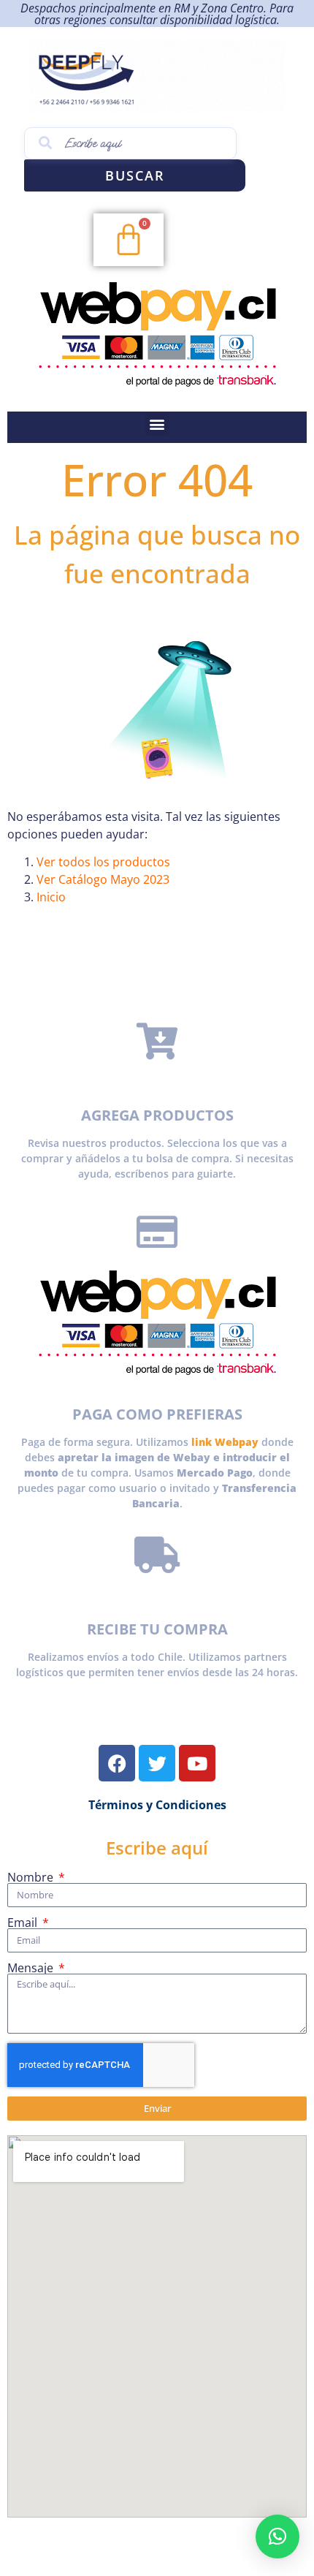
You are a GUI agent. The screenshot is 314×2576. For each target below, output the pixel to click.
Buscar (135, 175)
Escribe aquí (157, 1848)
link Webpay (225, 1442)
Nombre (32, 1877)
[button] (157, 424)
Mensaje (32, 1968)
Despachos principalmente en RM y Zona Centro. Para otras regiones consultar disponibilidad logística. (157, 14)
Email (24, 1922)
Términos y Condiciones (157, 1805)
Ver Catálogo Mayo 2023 (103, 879)
